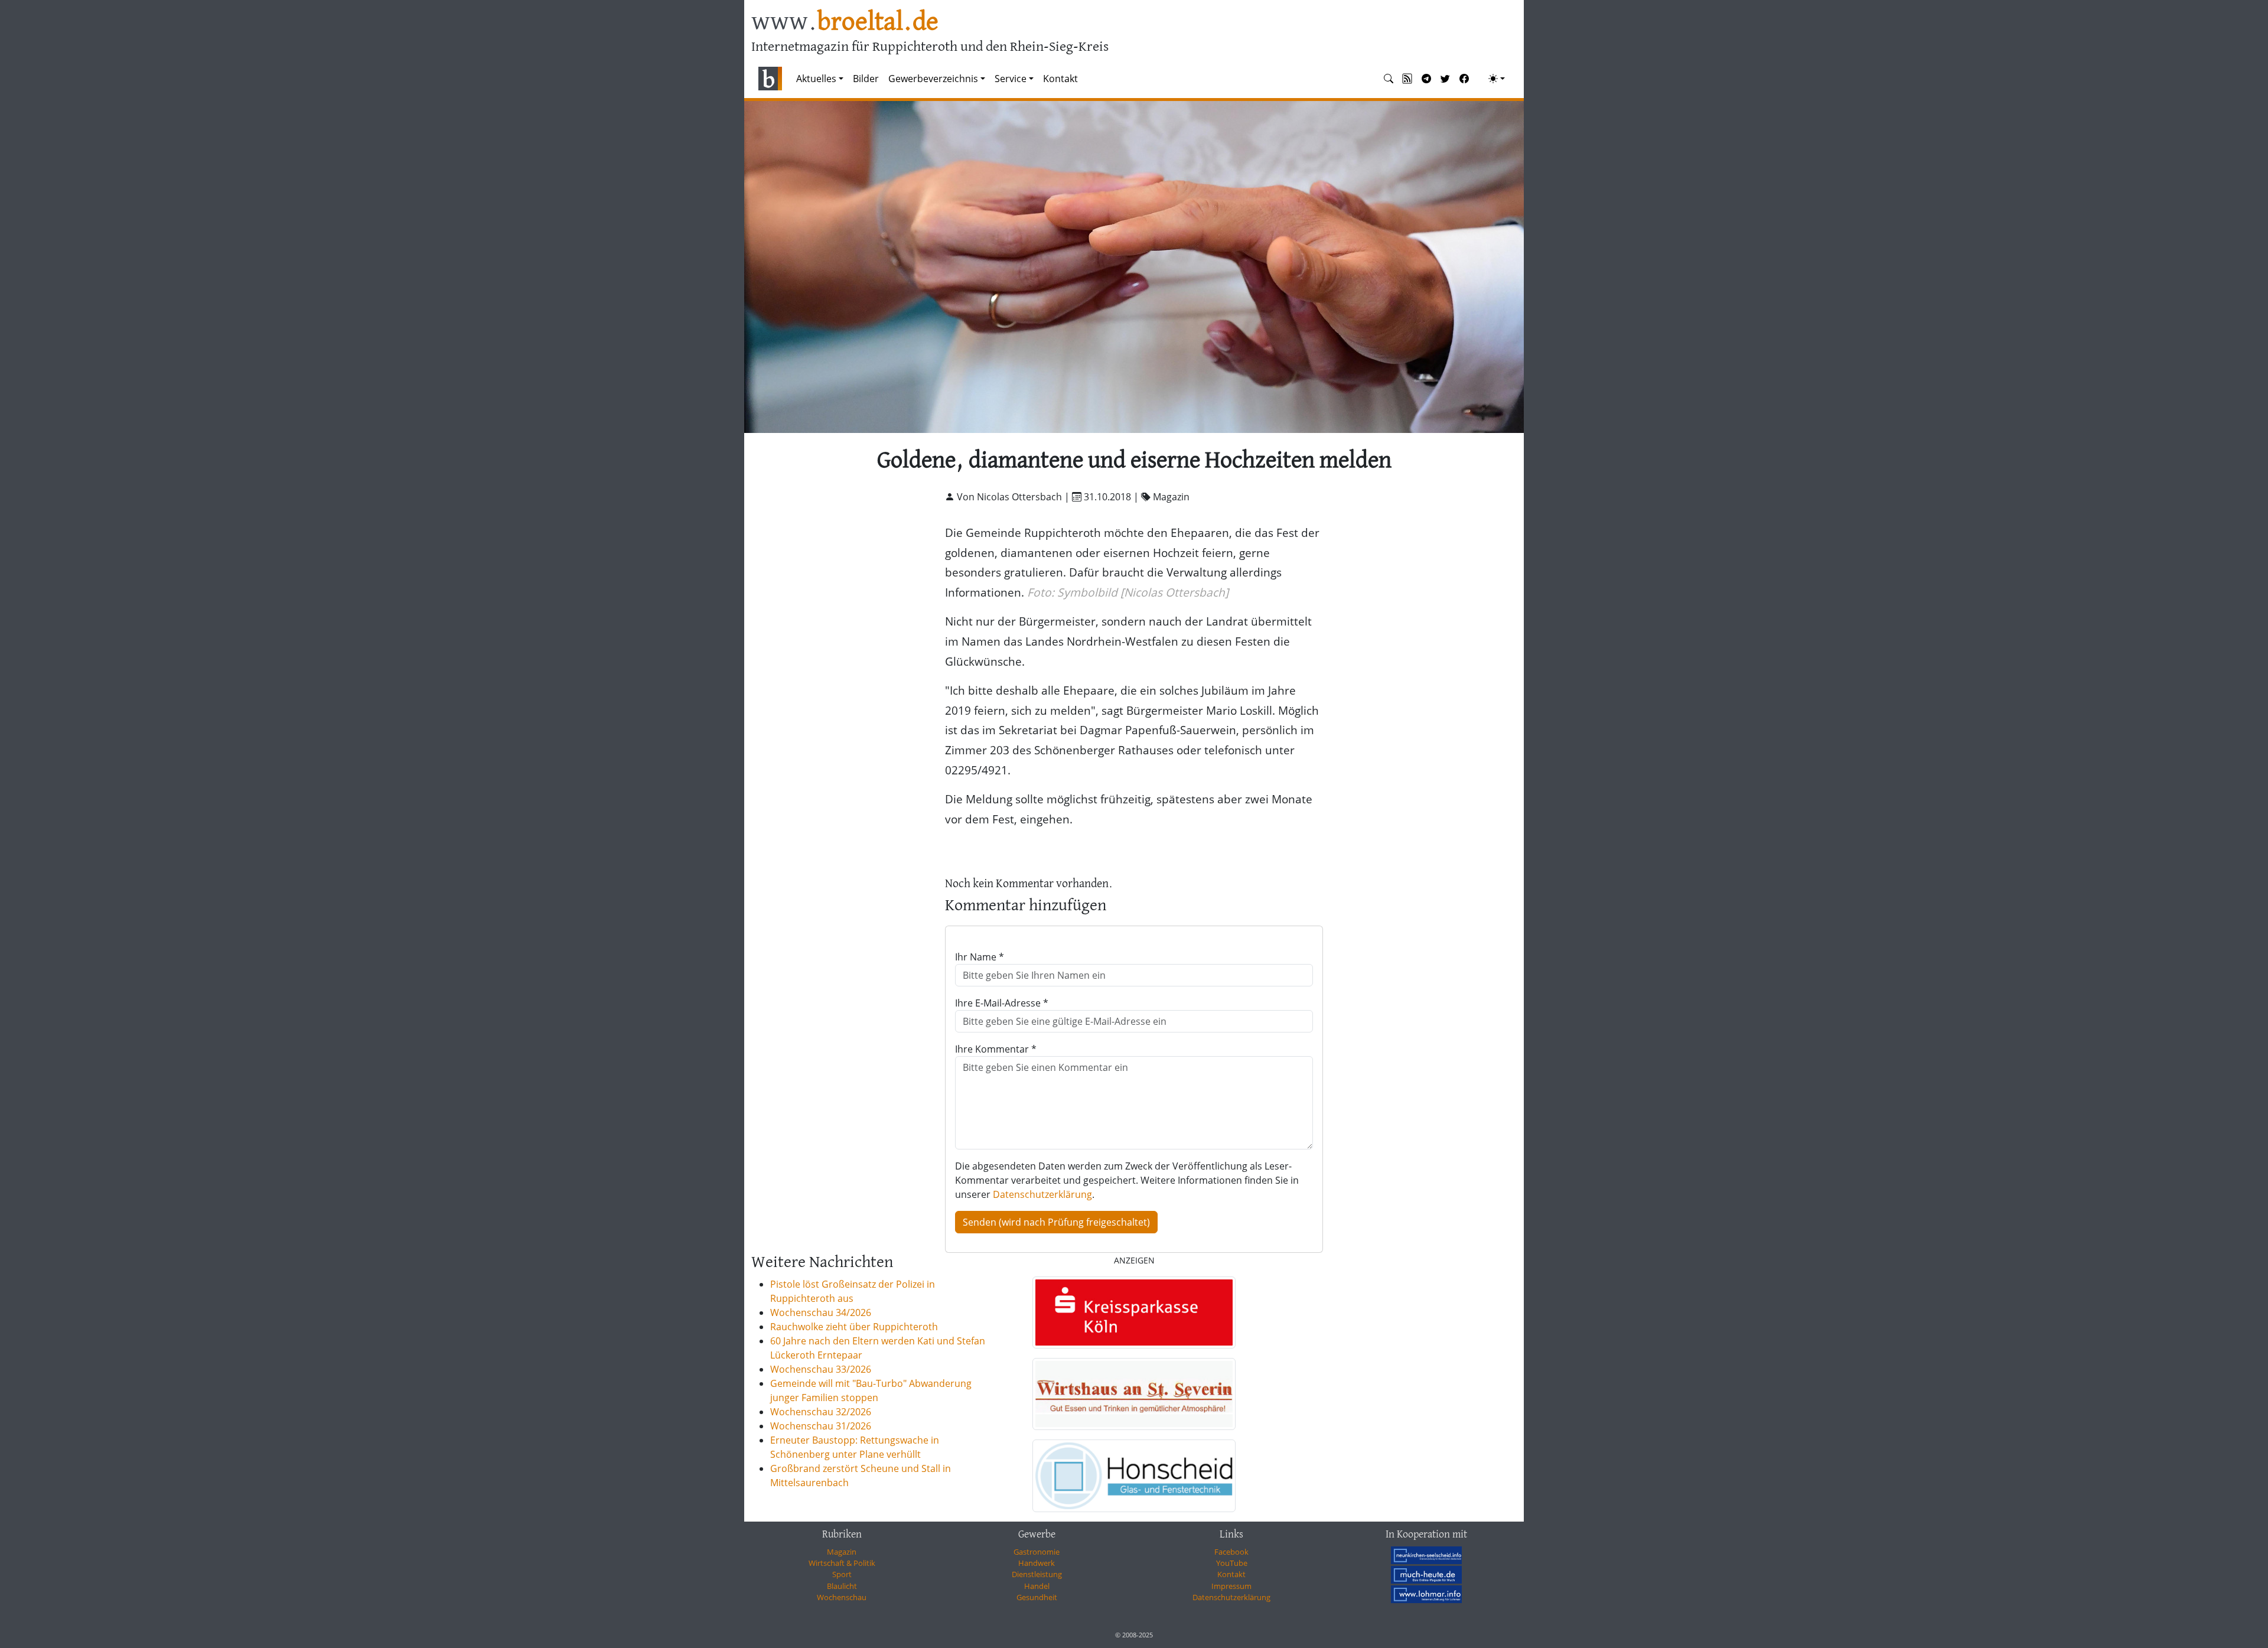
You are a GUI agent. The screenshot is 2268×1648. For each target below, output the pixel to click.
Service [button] (1011, 79)
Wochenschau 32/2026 (821, 1412)
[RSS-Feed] (1407, 79)
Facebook (1231, 1552)
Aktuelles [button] (816, 79)
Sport (842, 1574)
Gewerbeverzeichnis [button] (933, 79)
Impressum (1231, 1586)
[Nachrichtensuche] (1389, 79)
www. (845, 23)
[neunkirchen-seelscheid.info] (1426, 1555)
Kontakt (1060, 79)
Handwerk (1037, 1563)
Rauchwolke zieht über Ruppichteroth (854, 1327)
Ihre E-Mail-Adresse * (1002, 1003)
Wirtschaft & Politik (842, 1563)
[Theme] (1497, 79)
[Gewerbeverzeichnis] (1134, 1312)
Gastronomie (1037, 1552)
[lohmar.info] (1426, 1594)
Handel (1037, 1586)
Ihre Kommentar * (996, 1049)
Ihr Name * (980, 957)
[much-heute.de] (1426, 1575)
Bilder (866, 79)
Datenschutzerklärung (1042, 1194)
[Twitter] (1445, 79)
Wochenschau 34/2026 (821, 1312)
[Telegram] (1426, 79)
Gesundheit (1037, 1597)
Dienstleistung (1037, 1574)
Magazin (842, 1552)
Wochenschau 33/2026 (821, 1369)
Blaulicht (842, 1586)
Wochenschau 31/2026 (821, 1426)
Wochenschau (842, 1597)
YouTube (1232, 1563)
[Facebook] (1464, 79)
